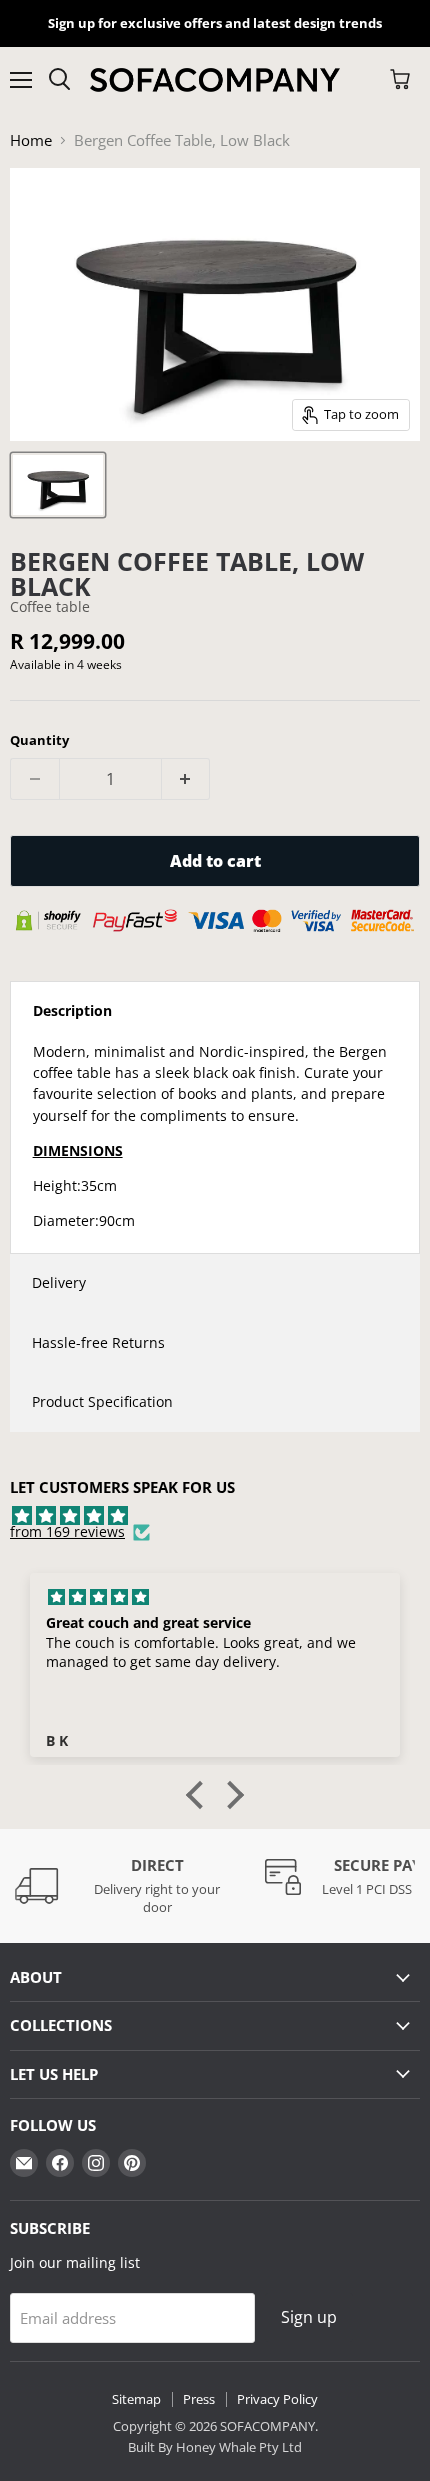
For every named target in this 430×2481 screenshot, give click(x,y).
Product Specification (102, 1401)
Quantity (39, 740)
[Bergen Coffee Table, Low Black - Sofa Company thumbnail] (58, 485)
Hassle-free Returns (98, 1342)
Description (72, 1010)
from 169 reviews (67, 1532)
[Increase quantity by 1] (186, 779)
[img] (215, 1516)
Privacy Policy (277, 2399)
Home (31, 140)
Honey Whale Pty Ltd (237, 2447)
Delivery (59, 1282)
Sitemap (136, 2399)
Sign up (309, 2317)
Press (199, 2399)
